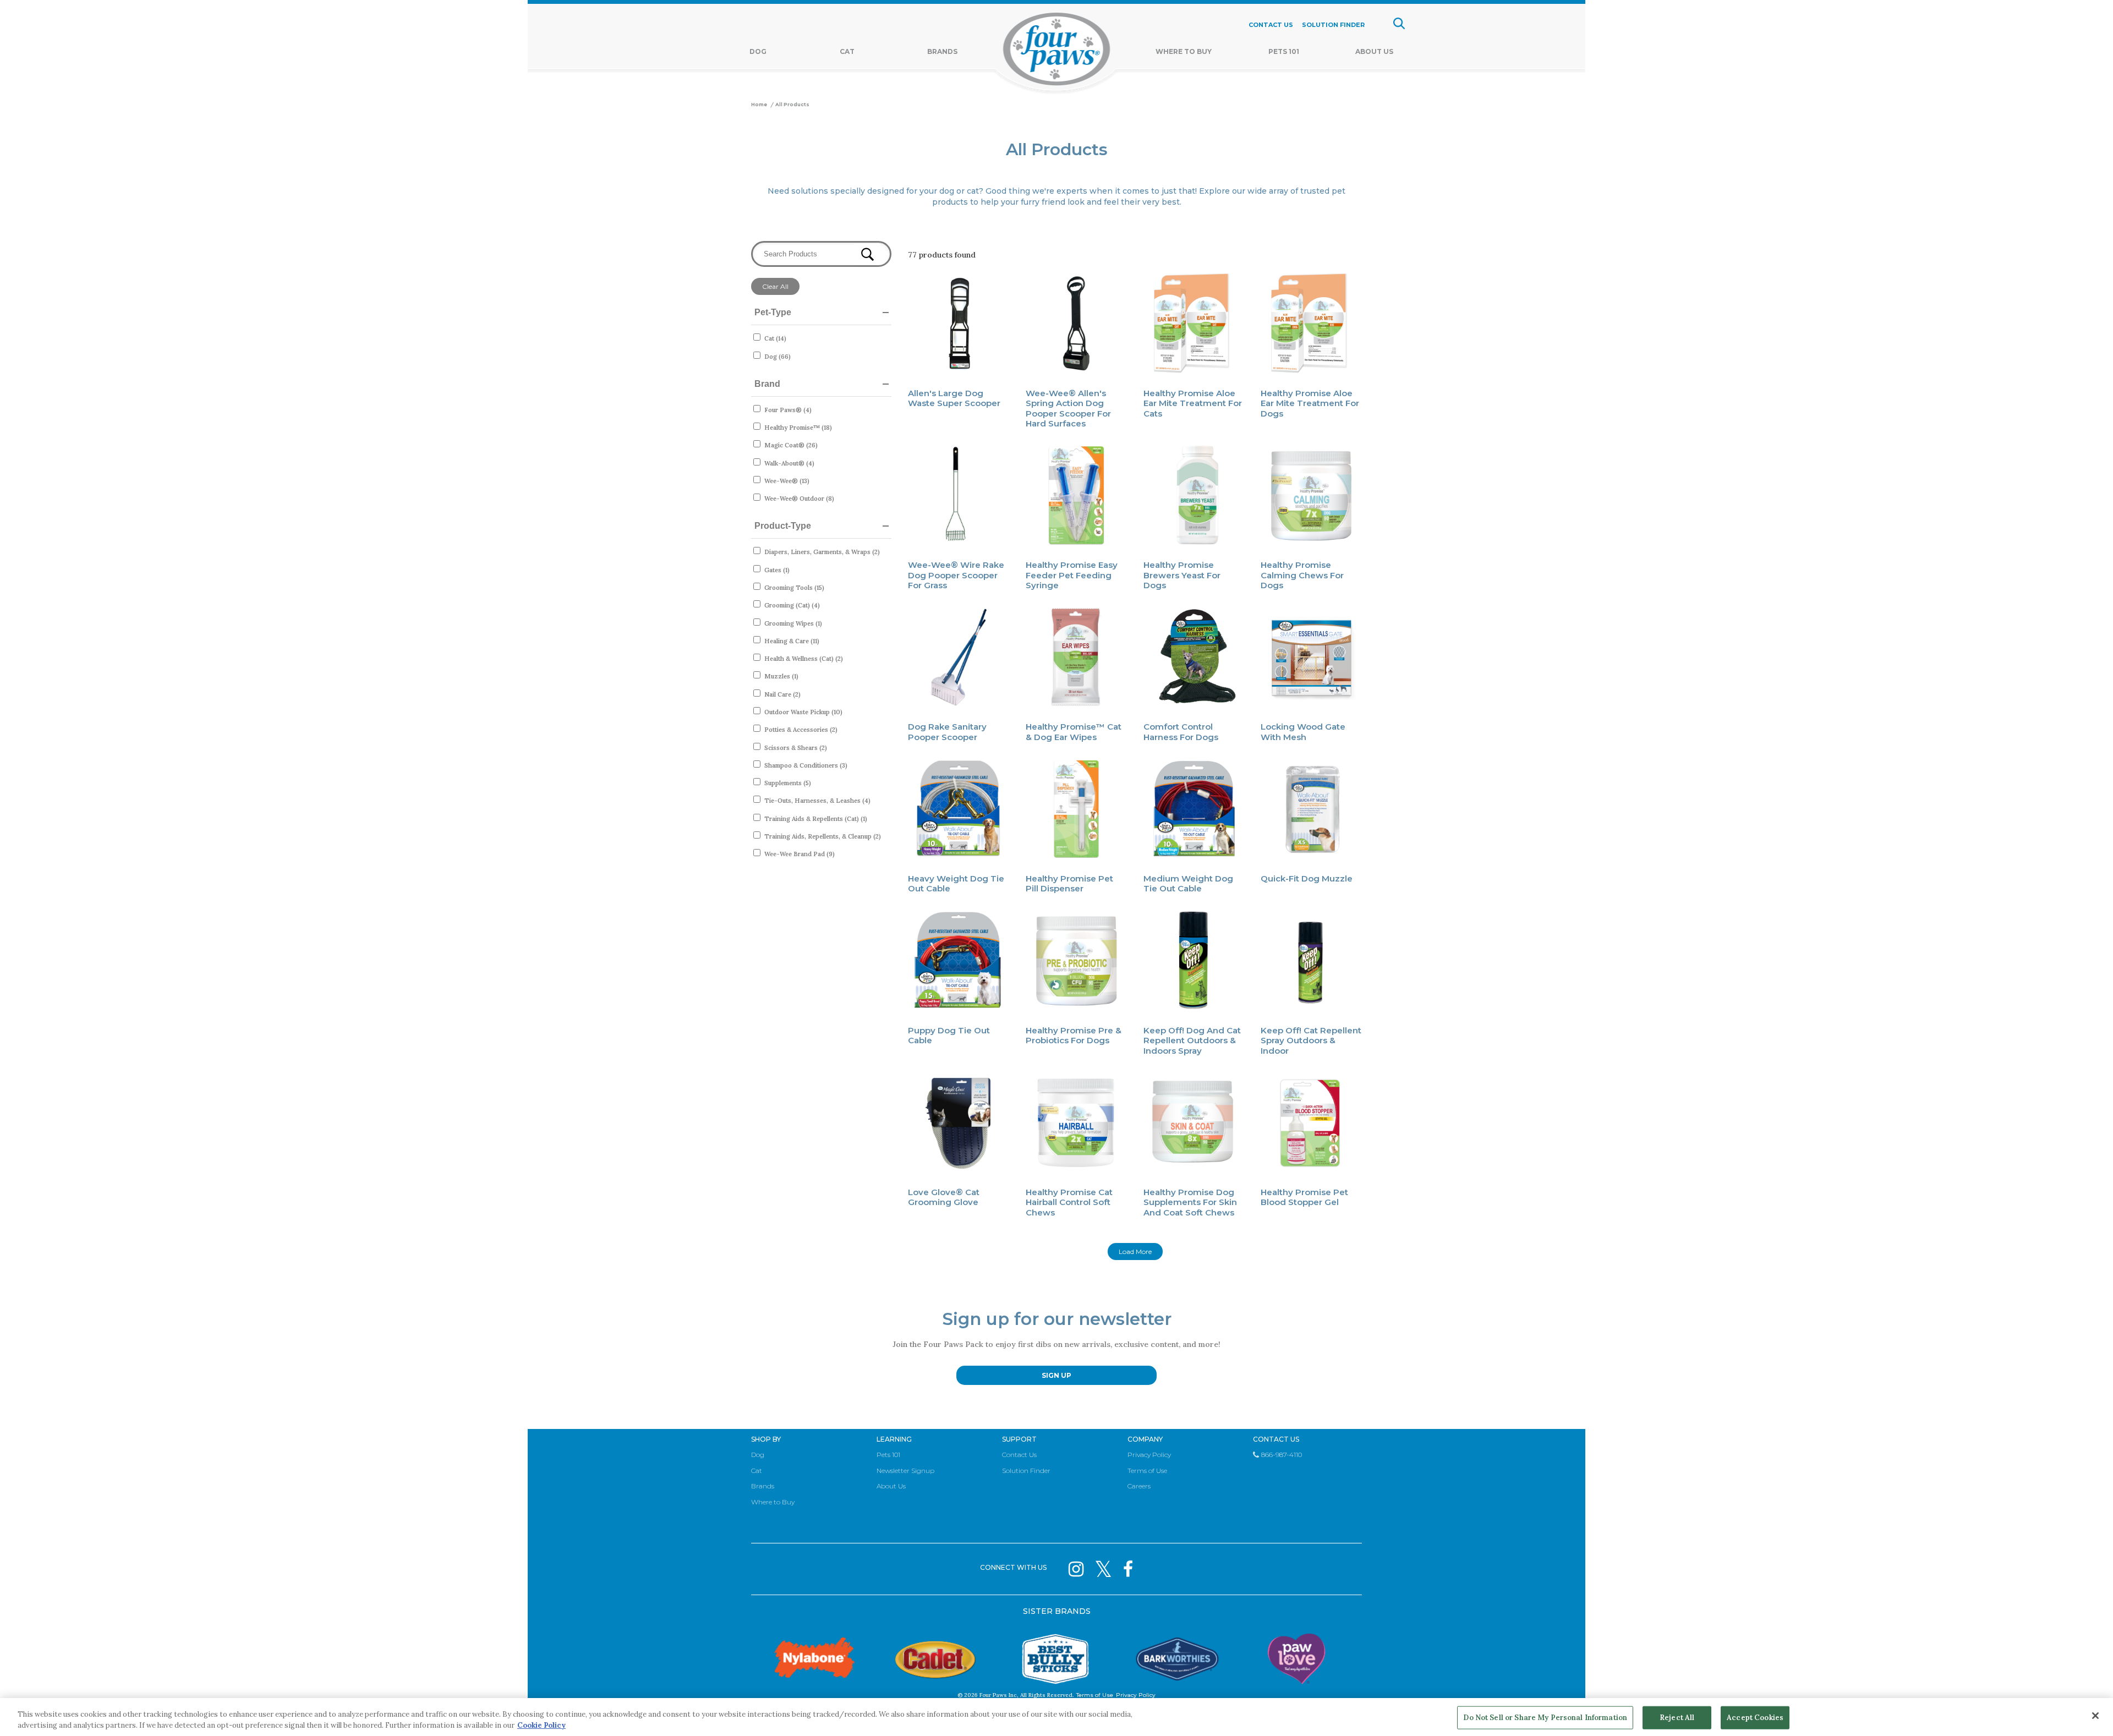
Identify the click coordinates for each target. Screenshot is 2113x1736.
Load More (1135, 1252)
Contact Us (1019, 1455)
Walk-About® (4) (789, 463)
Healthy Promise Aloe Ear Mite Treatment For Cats (1193, 403)
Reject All (1677, 1718)
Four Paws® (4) (788, 410)
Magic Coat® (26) (791, 445)
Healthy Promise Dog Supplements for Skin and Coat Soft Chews (1190, 1202)
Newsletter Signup (905, 1471)
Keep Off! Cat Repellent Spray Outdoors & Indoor (1311, 1040)
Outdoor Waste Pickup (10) (803, 712)
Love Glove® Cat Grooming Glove (944, 1197)
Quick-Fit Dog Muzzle (1307, 878)
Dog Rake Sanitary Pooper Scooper (947, 732)
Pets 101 (1284, 51)
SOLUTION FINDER (1333, 25)
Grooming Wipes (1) (793, 623)
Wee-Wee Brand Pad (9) (800, 854)
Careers (1139, 1486)
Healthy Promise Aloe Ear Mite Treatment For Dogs (1310, 403)
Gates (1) (777, 570)
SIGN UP (1056, 1375)
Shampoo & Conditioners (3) (806, 765)
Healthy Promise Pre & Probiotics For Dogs (1074, 1035)
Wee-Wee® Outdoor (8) (799, 499)
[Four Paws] (1057, 51)
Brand (767, 384)
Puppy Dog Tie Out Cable (949, 1035)
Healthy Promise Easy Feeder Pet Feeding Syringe (1072, 575)
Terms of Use (1147, 1471)
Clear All (775, 286)
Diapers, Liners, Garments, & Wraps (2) (822, 552)
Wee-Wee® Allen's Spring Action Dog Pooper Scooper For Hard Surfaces (1068, 408)
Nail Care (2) (782, 694)
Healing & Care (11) (792, 641)
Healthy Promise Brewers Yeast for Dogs (1182, 575)
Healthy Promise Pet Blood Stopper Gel (1304, 1197)
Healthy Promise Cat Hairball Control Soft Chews (1069, 1202)
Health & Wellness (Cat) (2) (804, 659)
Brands (942, 51)
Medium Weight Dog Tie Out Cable (1188, 883)
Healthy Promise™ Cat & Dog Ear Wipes (1074, 732)
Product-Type (783, 526)
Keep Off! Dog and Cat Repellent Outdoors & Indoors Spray (1192, 1040)
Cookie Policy (541, 1725)
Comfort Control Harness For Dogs (1181, 732)
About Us (1374, 51)
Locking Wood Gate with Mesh (1303, 732)
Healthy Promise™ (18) (798, 428)
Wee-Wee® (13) (787, 481)
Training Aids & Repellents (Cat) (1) (816, 819)
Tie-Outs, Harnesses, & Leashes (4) (817, 801)
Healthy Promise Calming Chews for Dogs (1302, 575)
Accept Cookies (1755, 1718)
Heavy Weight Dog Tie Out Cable (956, 883)
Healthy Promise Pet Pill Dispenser (1069, 883)
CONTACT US (1271, 25)
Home (759, 105)
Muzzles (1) (781, 676)
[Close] (2095, 1716)
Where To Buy (1184, 51)
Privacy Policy (1149, 1455)
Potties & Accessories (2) (801, 730)
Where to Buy (773, 1502)
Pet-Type (773, 312)
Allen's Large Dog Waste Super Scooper (954, 398)
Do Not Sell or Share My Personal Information (1545, 1718)
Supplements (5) (788, 783)
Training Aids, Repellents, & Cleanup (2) (823, 836)
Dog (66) (778, 357)
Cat (847, 51)
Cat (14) (775, 338)
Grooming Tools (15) (794, 588)
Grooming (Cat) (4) (792, 605)
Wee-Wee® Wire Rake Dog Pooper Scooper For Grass (956, 575)
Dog (758, 51)
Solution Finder (1026, 1471)
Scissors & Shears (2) (796, 748)
